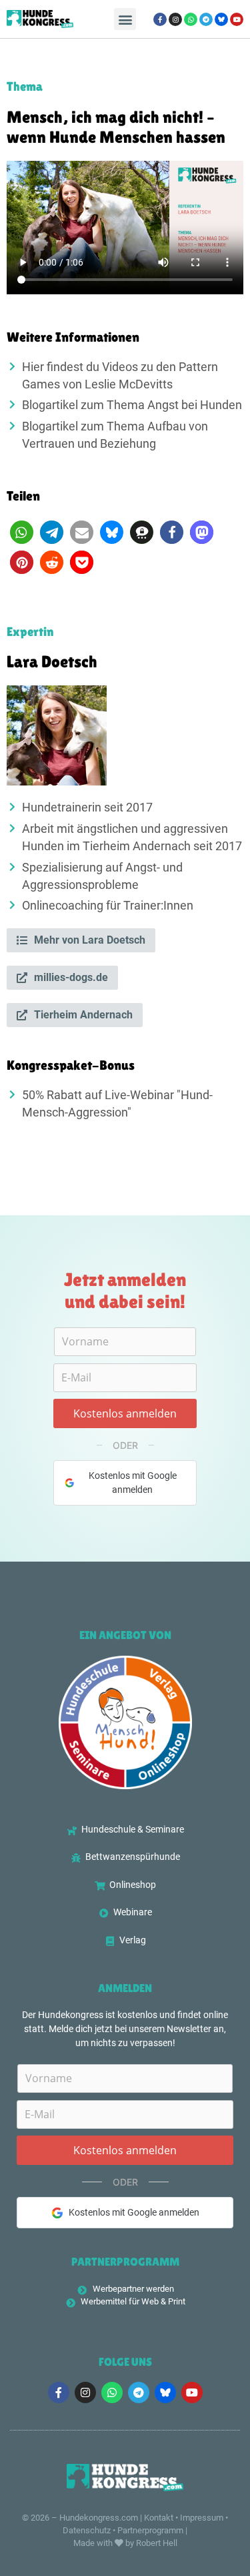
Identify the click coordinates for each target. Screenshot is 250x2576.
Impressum (202, 2518)
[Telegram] (206, 19)
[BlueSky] (221, 19)
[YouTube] (237, 19)
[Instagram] (175, 19)
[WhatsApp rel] (191, 19)
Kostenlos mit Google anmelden (133, 1483)
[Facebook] (160, 19)
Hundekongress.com (99, 2518)
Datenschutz (87, 2530)
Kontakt (159, 2518)
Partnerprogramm (150, 2530)
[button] (125, 19)
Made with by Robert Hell (125, 2543)
